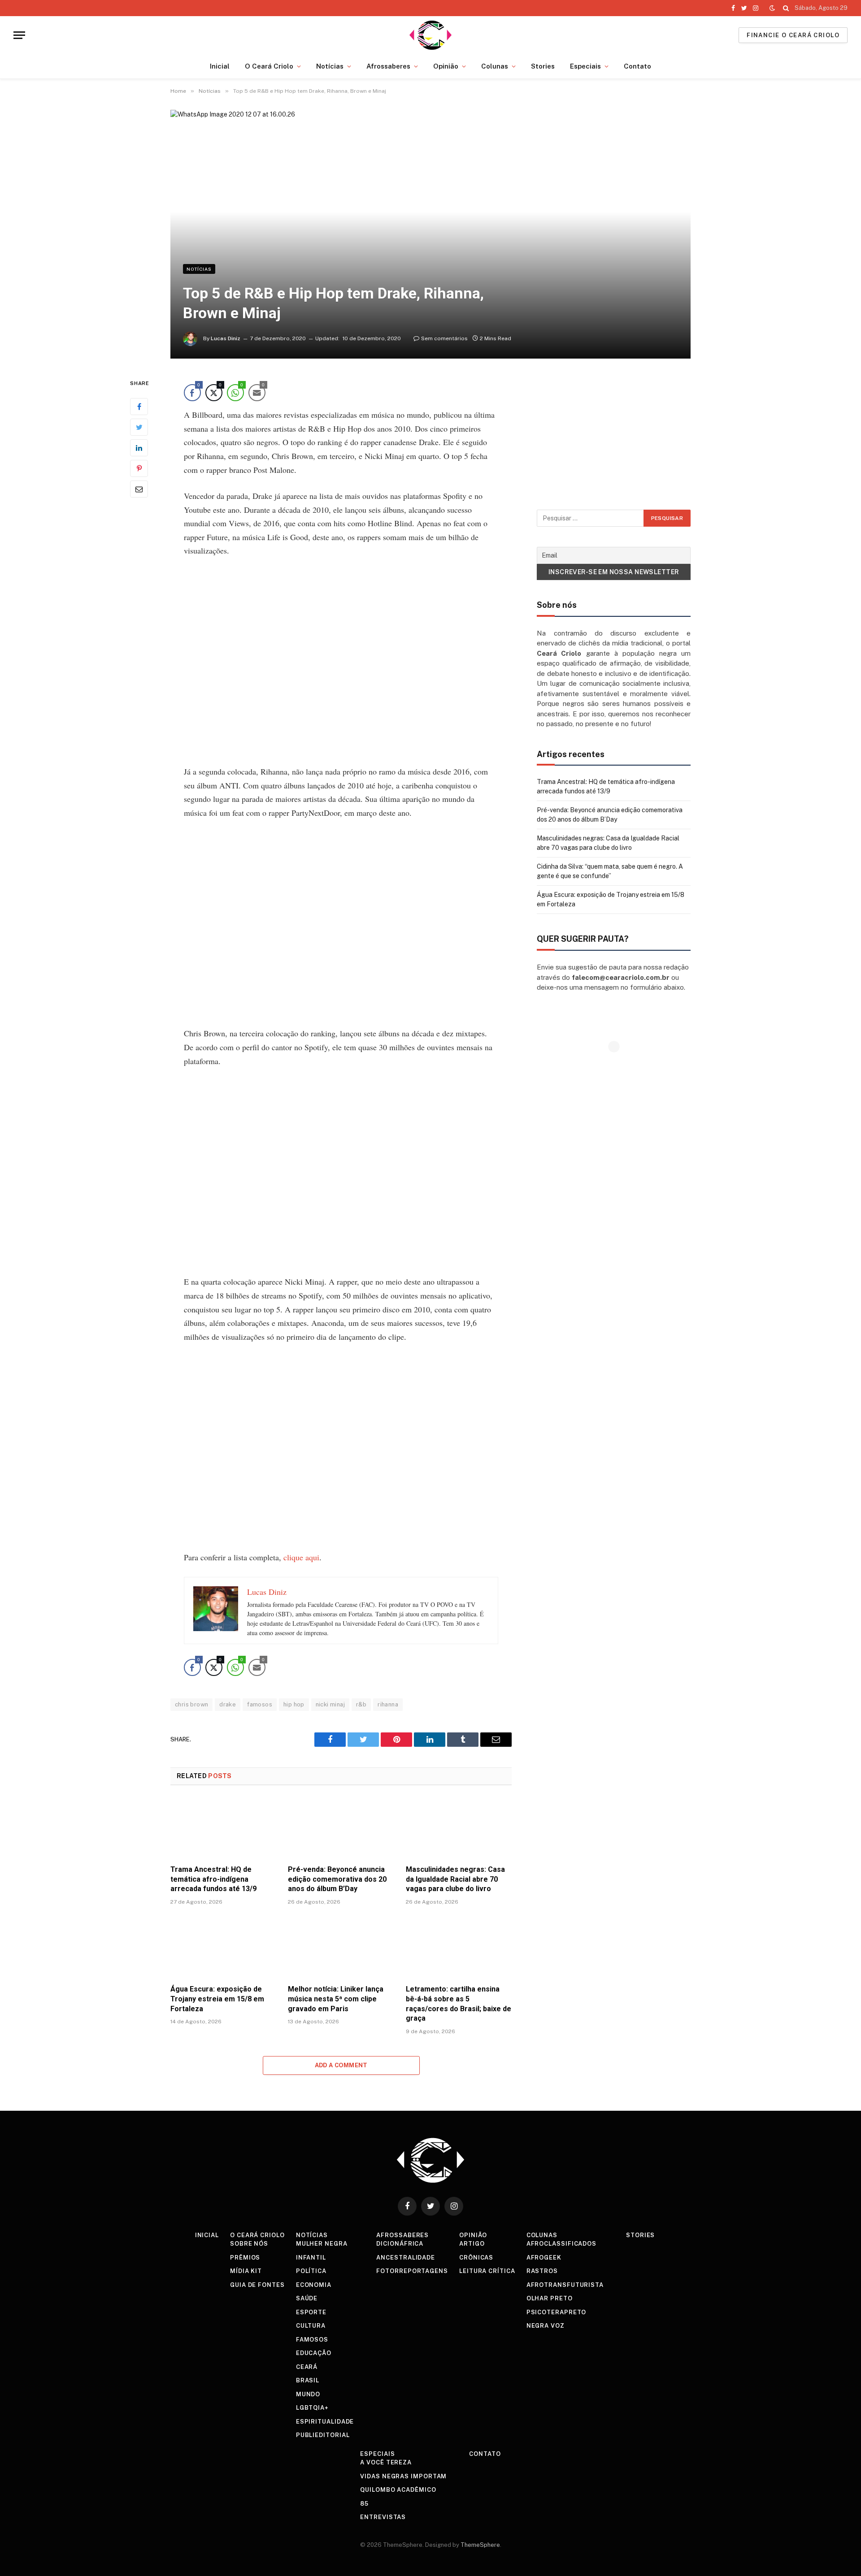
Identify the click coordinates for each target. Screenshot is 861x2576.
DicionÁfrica (400, 2244)
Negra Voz (546, 2326)
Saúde (307, 2298)
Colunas (495, 66)
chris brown (191, 1704)
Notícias (330, 66)
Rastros (542, 2271)
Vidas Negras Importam (403, 2476)
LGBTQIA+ (312, 2408)
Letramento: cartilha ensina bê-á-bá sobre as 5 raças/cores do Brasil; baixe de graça (459, 2004)
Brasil (308, 2380)
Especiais (585, 66)
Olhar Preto (550, 2298)
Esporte (311, 2312)
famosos (260, 1704)
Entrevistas (383, 2517)
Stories (543, 66)
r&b (361, 1704)
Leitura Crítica (487, 2271)
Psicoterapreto (557, 2312)
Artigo (472, 2244)
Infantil (311, 2258)
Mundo (308, 2394)
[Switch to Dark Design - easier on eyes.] (772, 8)
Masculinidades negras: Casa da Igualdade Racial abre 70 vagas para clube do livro (455, 1879)
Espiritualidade (325, 2422)
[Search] (786, 8)
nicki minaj (330, 1704)
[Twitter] (139, 428)
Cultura (311, 2326)
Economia (314, 2285)
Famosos (312, 2340)
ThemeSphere (480, 2545)
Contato (637, 66)
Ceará (307, 2367)
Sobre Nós (249, 2244)
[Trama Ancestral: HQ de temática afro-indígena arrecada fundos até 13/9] (223, 1828)
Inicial (220, 66)
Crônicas (476, 2258)
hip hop (294, 1704)
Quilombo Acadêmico (398, 2490)
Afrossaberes (388, 66)
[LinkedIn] (139, 448)
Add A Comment (341, 2065)
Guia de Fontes (257, 2285)
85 (364, 2504)
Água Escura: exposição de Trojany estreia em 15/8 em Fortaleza (217, 1999)
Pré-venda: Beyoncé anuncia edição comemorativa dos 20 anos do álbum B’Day (337, 1879)
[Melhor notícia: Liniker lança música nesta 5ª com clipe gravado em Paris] (341, 1947)
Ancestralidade (406, 2258)
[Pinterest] (139, 469)
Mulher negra (322, 2244)
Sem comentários (444, 338)
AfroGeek (544, 2258)
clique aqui (301, 1557)
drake (228, 1704)
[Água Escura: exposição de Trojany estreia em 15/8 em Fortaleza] (223, 1947)
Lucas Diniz (226, 338)
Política (311, 2271)
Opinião (446, 66)
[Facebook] (139, 407)
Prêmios (245, 2258)
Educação (314, 2353)
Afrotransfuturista (565, 2285)
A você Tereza (386, 2462)
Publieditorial (323, 2435)
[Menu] (19, 35)
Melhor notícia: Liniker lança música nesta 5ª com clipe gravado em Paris (336, 1999)
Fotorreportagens (412, 2271)
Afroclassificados (561, 2244)
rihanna (388, 1704)
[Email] (139, 489)
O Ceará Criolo (269, 66)
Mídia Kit (246, 2271)
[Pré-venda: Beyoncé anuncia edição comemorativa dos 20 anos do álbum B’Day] (341, 1828)
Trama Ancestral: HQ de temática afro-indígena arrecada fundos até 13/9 (213, 1879)
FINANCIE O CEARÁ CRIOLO (793, 35)
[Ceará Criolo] (431, 35)
